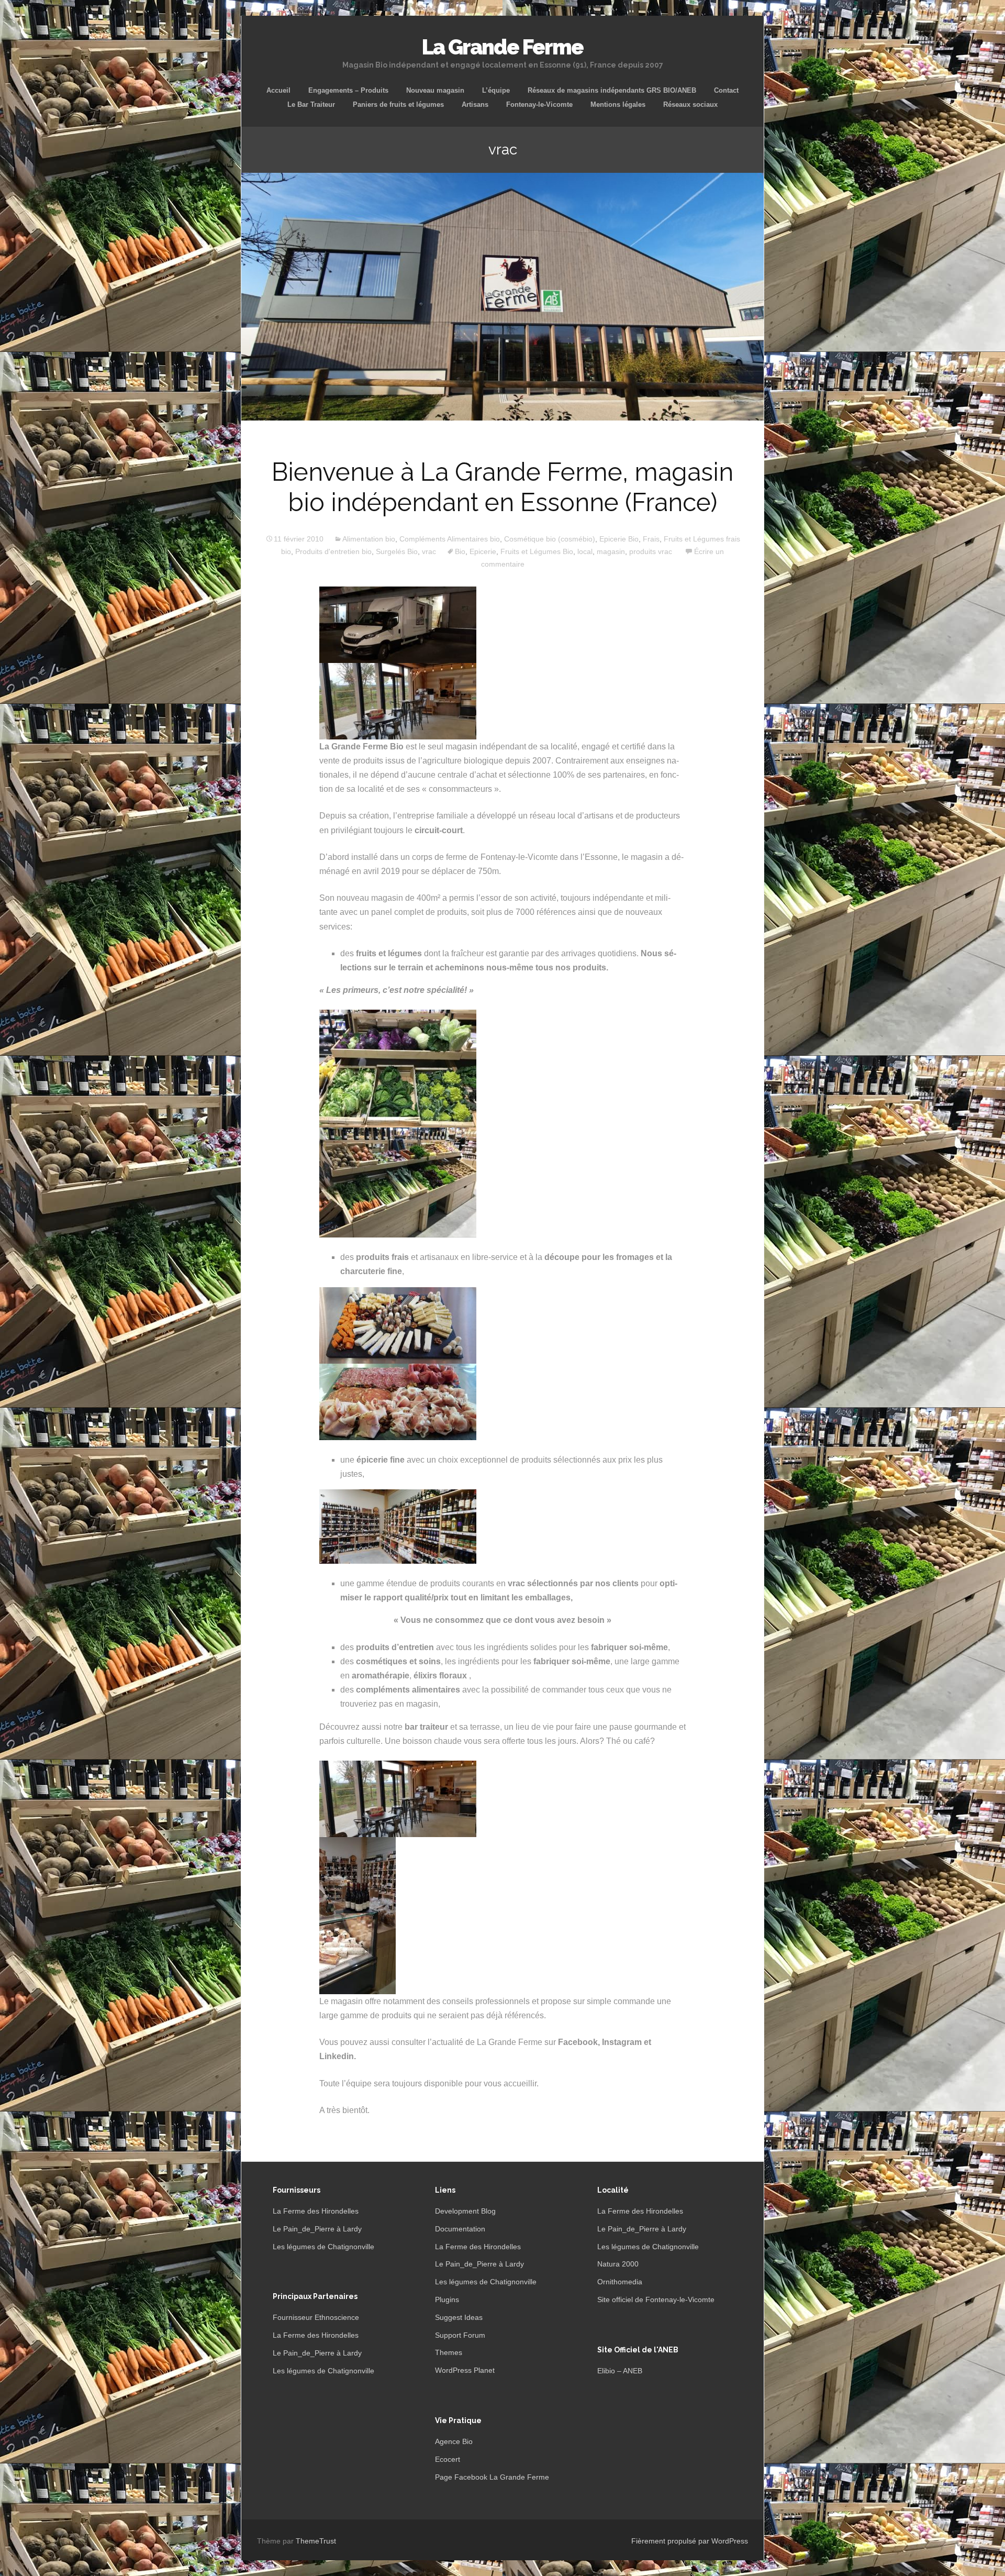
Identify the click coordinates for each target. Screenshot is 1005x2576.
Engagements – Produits (348, 90)
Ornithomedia (620, 2282)
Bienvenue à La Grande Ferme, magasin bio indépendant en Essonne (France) (502, 487)
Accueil (278, 90)
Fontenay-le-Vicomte (539, 104)
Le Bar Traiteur (311, 104)
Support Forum (460, 2335)
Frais (651, 539)
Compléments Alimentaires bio (450, 539)
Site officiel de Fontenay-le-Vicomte (656, 2299)
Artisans (475, 104)
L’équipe (496, 90)
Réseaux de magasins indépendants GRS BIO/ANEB (612, 90)
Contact (726, 90)
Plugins (447, 2299)
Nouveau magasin (435, 90)
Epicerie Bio (619, 539)
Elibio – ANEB (620, 2371)
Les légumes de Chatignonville (323, 2247)
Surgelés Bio (397, 551)
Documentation (460, 2229)
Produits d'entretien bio (333, 551)
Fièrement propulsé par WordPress (690, 2541)
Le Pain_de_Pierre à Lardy (317, 2229)
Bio (460, 551)
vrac (429, 551)
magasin (611, 551)
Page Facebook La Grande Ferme (492, 2477)
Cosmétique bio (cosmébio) (550, 539)
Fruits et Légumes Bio (537, 551)
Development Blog (465, 2211)
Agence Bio (454, 2441)
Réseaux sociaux (690, 104)
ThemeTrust (316, 2541)
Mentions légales (618, 104)
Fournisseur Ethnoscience (316, 2317)
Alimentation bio (369, 539)
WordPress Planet (465, 2370)
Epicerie (483, 551)
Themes (449, 2352)
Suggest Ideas (459, 2317)
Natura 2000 (618, 2264)
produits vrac (651, 551)
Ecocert (448, 2459)
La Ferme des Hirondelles (316, 2211)
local (585, 551)
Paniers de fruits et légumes (398, 104)
